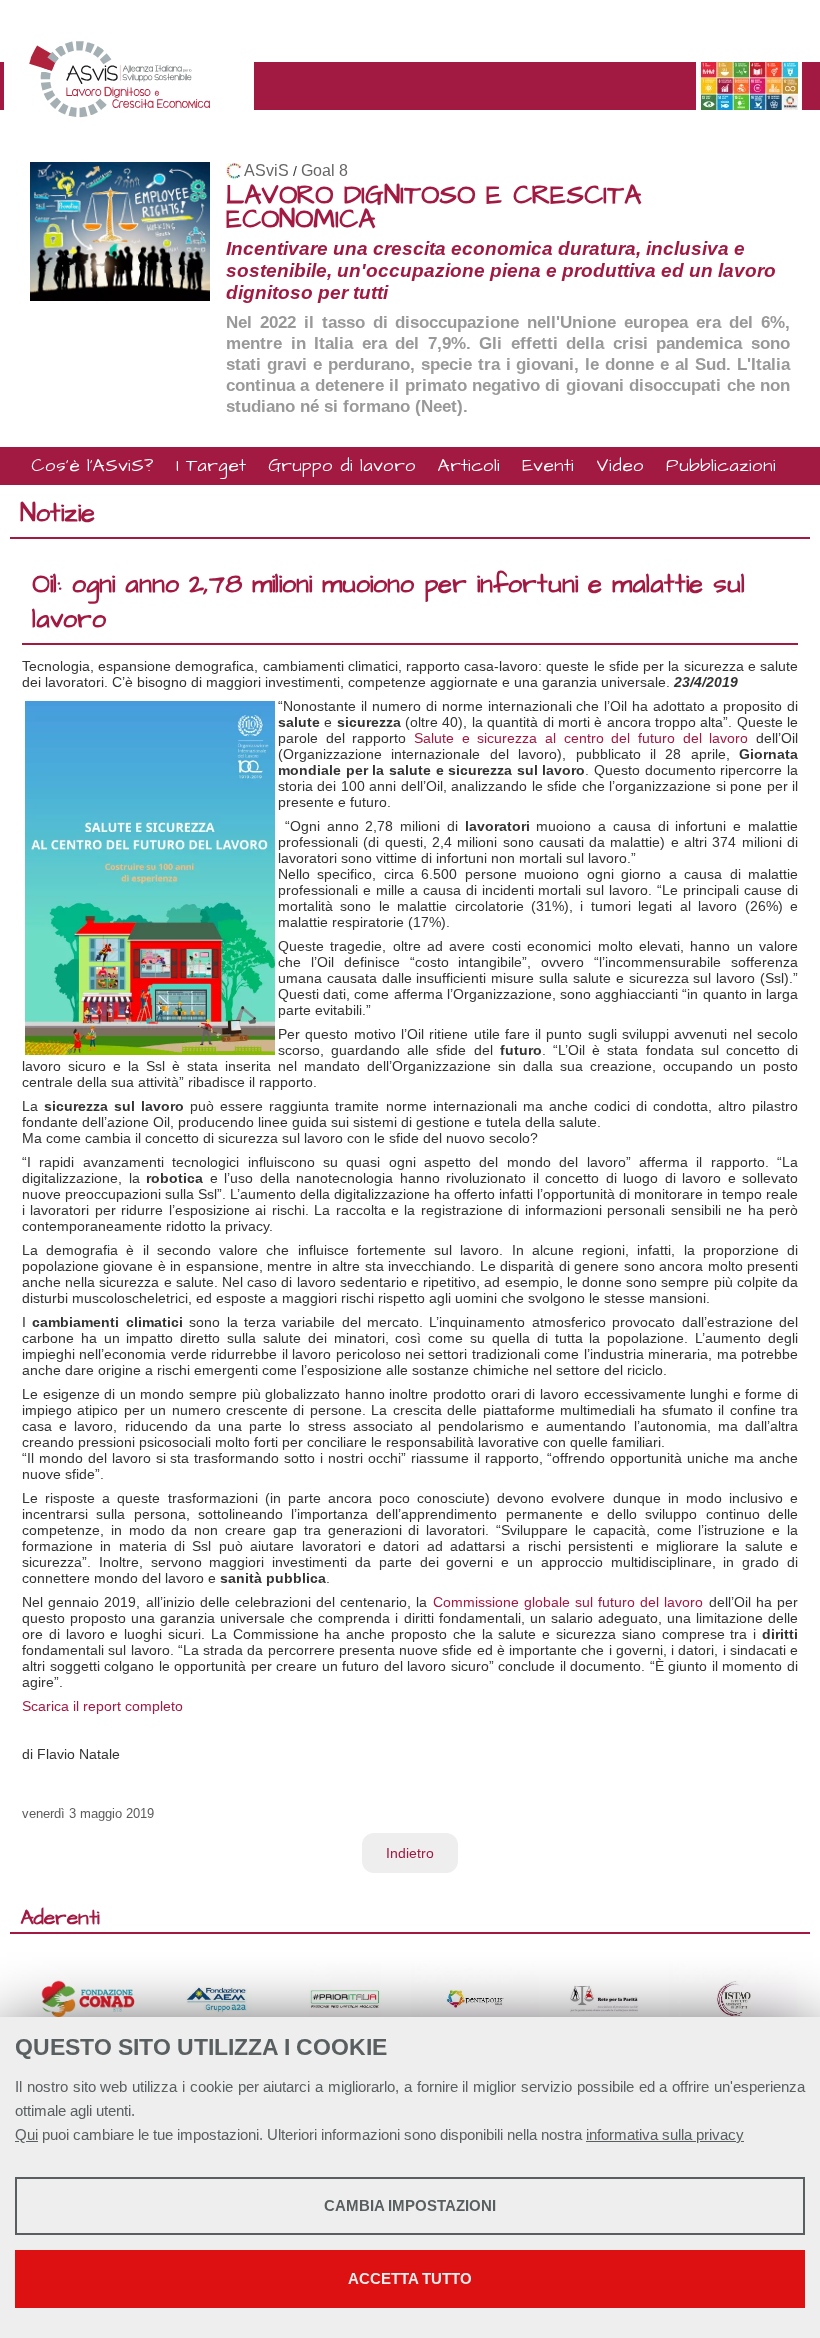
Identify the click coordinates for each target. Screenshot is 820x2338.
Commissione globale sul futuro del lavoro (568, 1602)
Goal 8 (324, 170)
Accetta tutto (410, 2278)
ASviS (266, 170)
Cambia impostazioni (410, 2205)
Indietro (410, 1853)
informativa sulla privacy (665, 2134)
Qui (26, 2134)
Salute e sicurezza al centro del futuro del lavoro (581, 738)
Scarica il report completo (102, 1706)
